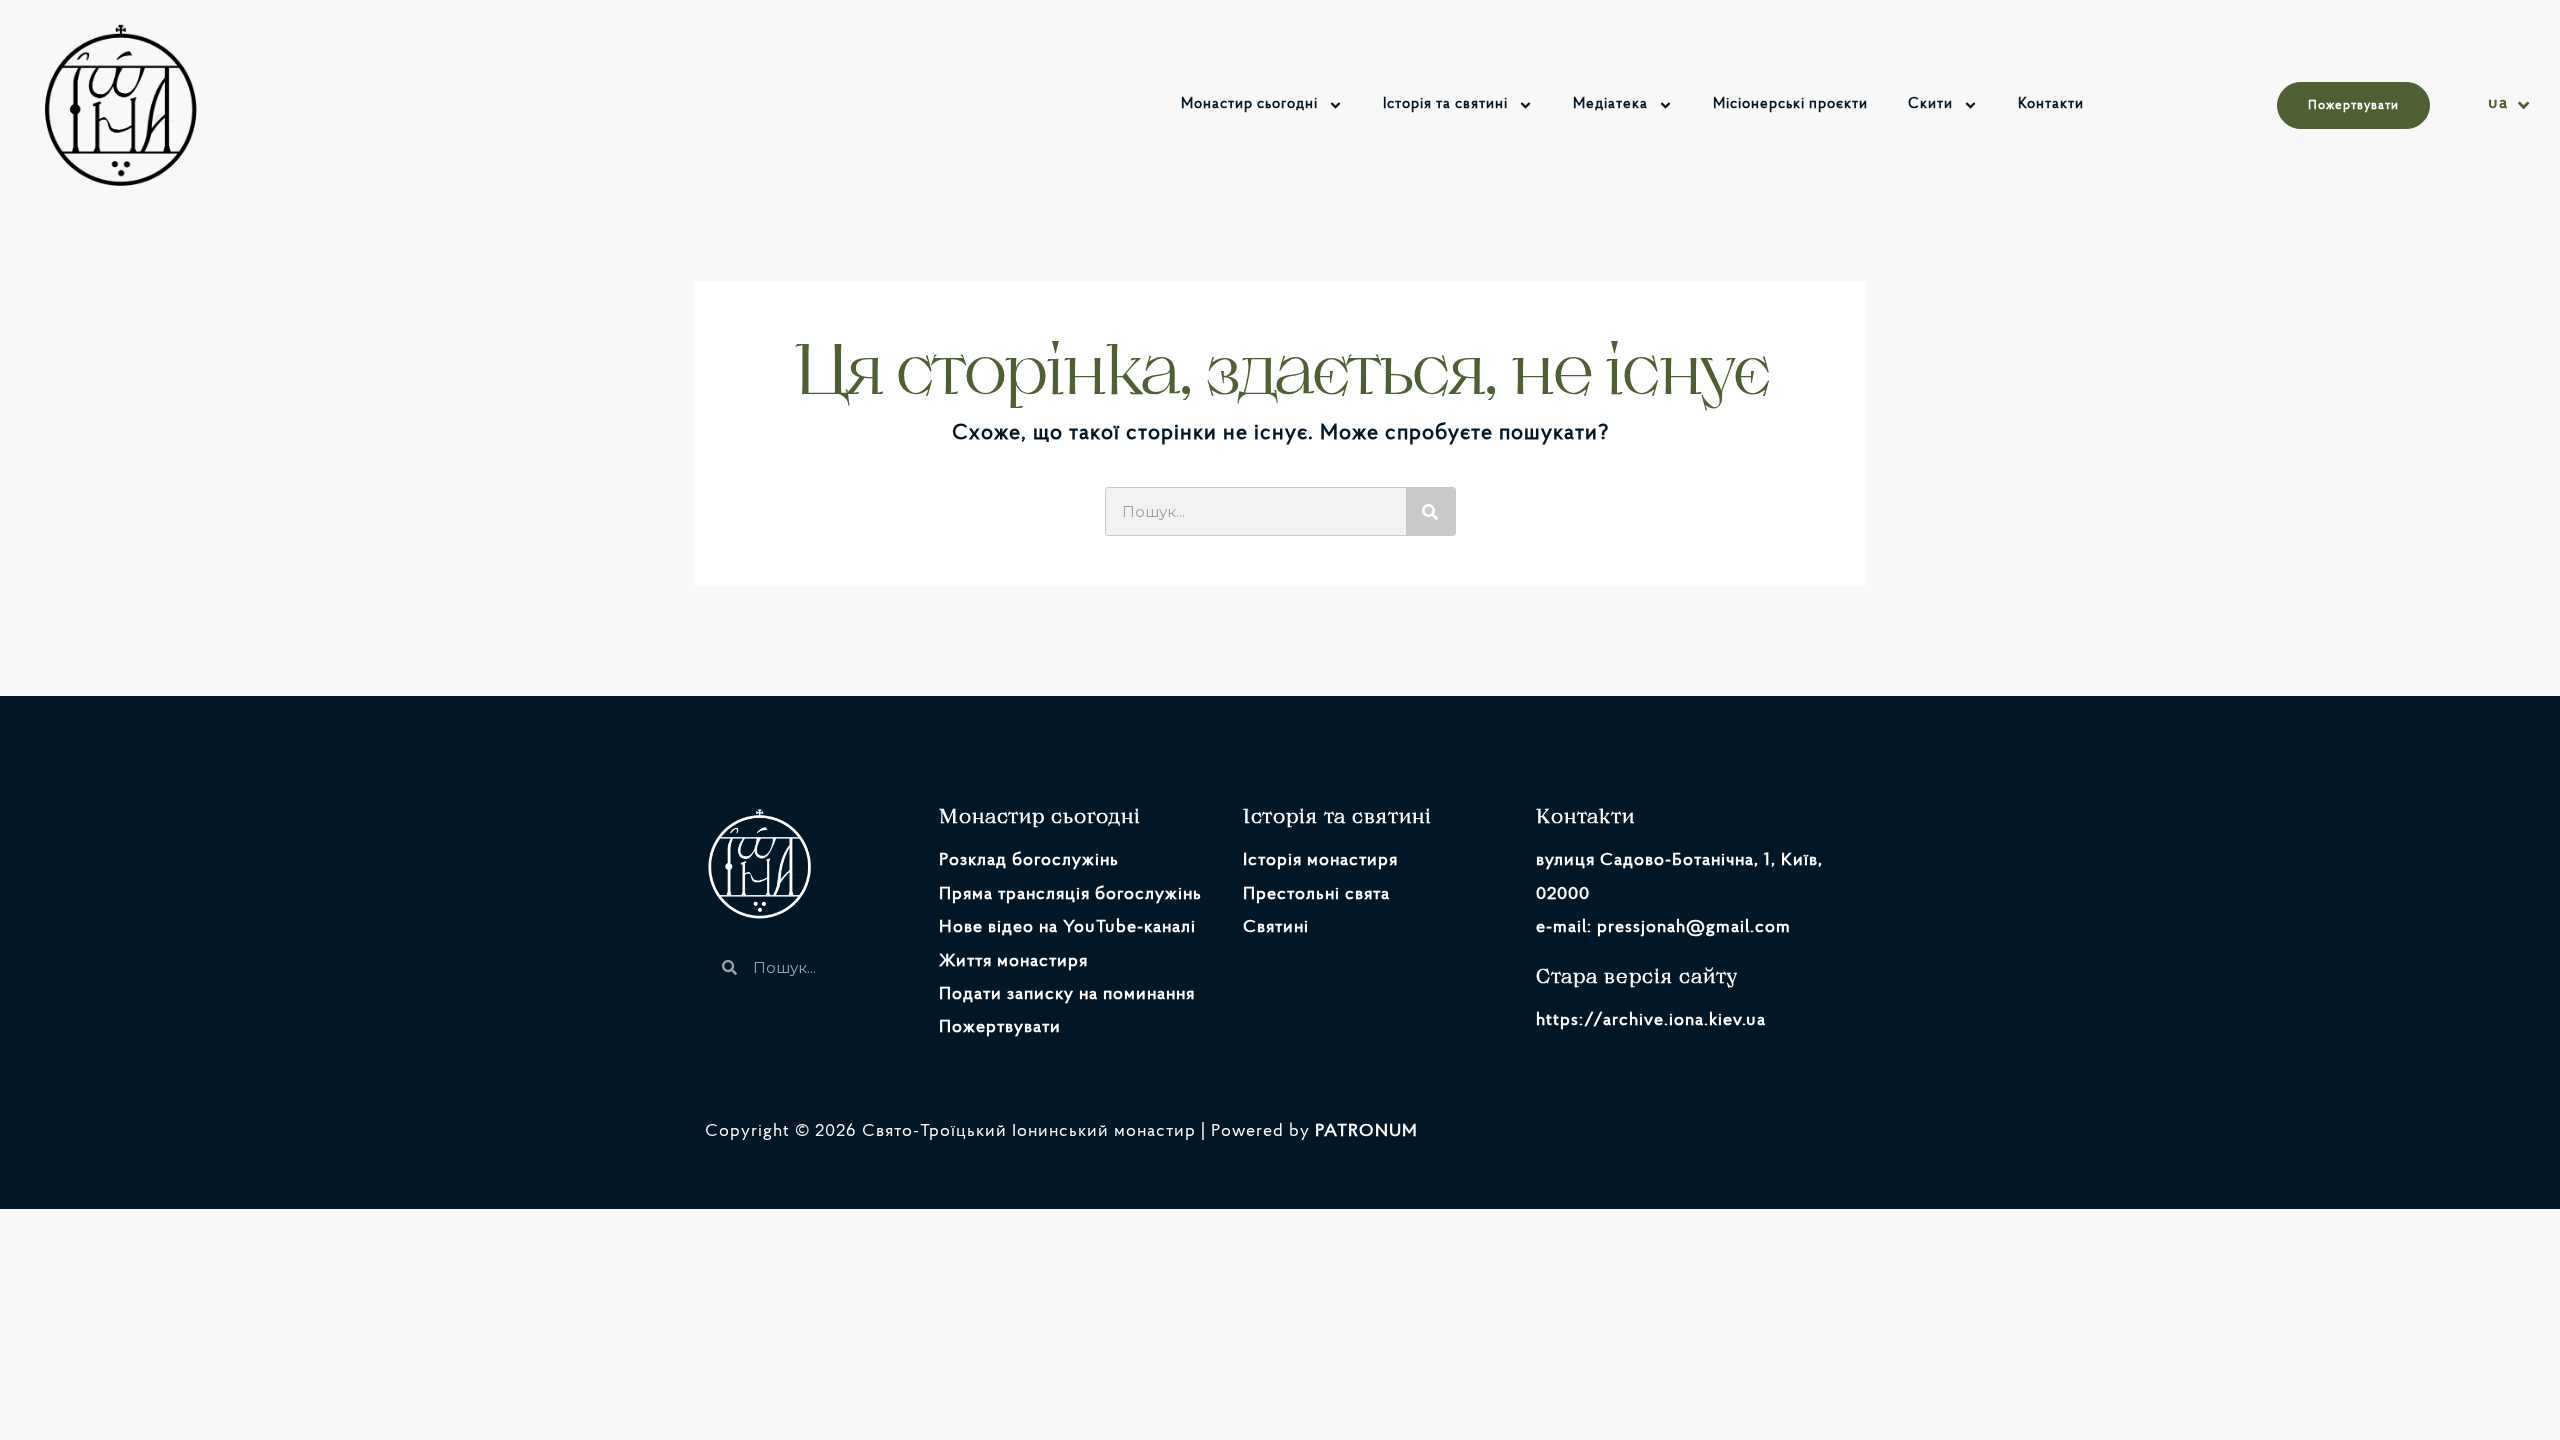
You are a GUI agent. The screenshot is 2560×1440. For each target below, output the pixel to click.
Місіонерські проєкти (1790, 104)
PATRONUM (1366, 1132)
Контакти (2051, 104)
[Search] (1430, 511)
